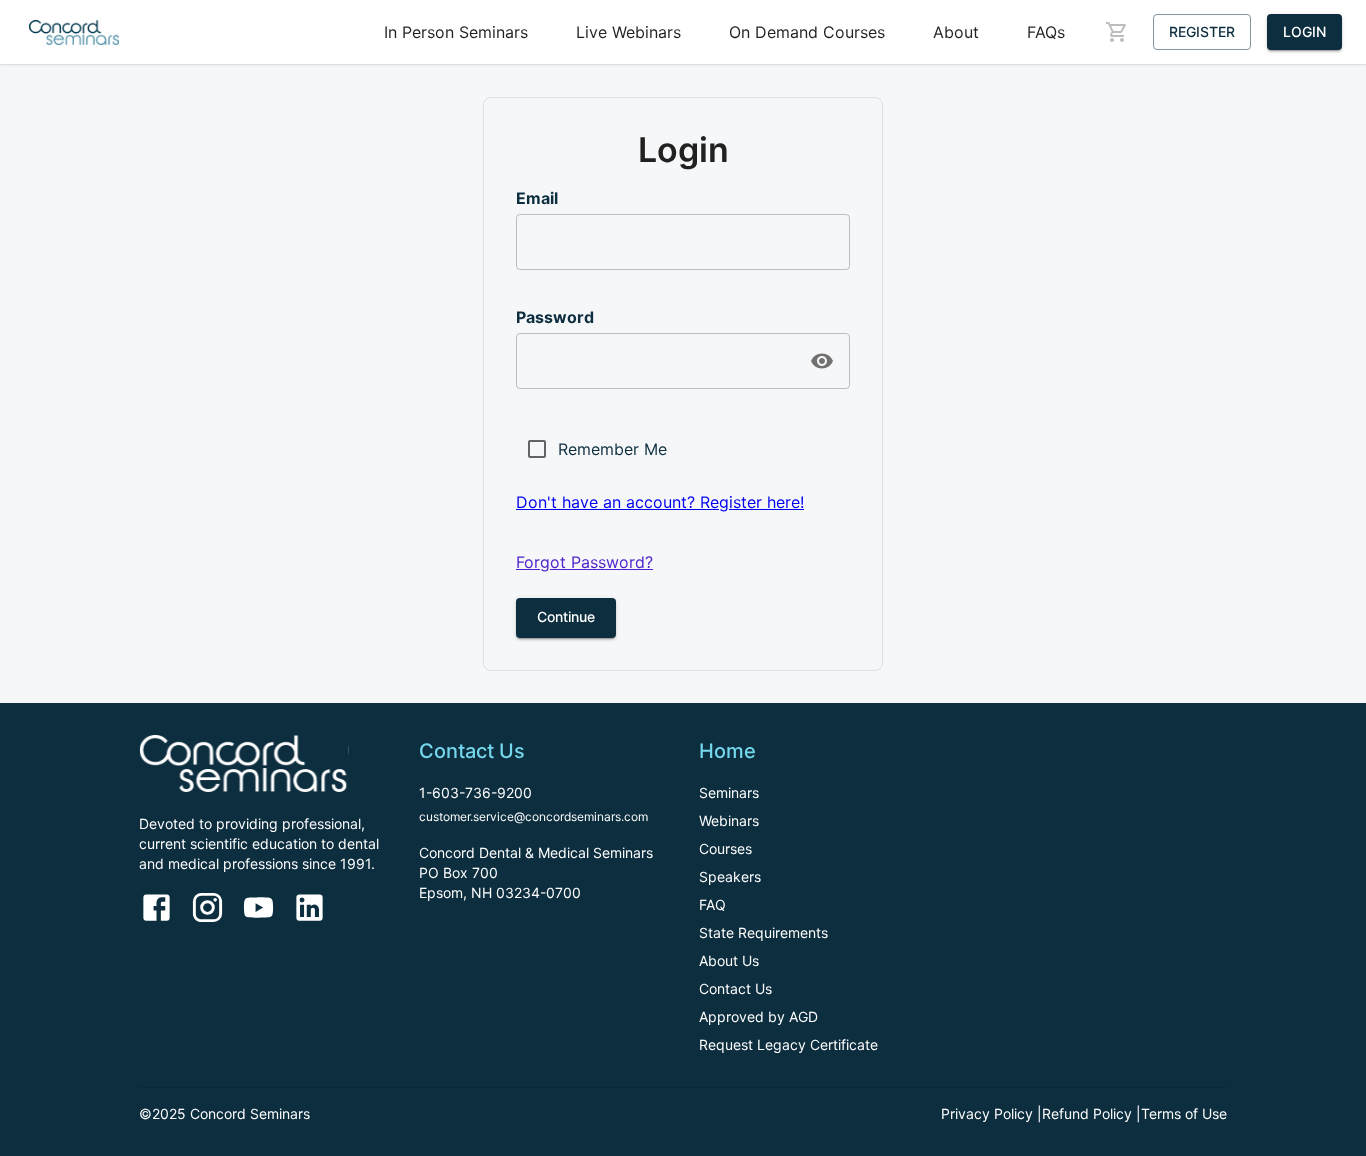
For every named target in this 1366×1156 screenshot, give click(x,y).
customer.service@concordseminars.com (533, 816)
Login (1304, 31)
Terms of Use (1184, 1113)
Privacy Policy (987, 1113)
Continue (566, 616)
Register (1202, 31)
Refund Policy (1087, 1113)
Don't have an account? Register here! (660, 502)
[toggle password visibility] (822, 361)
